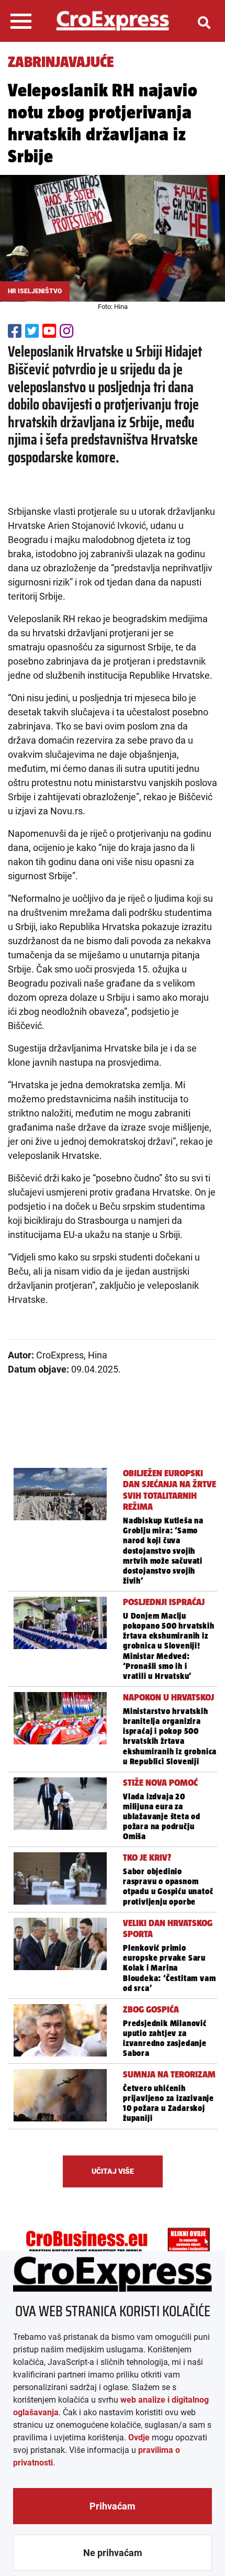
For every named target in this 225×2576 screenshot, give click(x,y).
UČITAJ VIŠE (113, 2171)
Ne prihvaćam (113, 2553)
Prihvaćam (113, 2506)
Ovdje (139, 2437)
